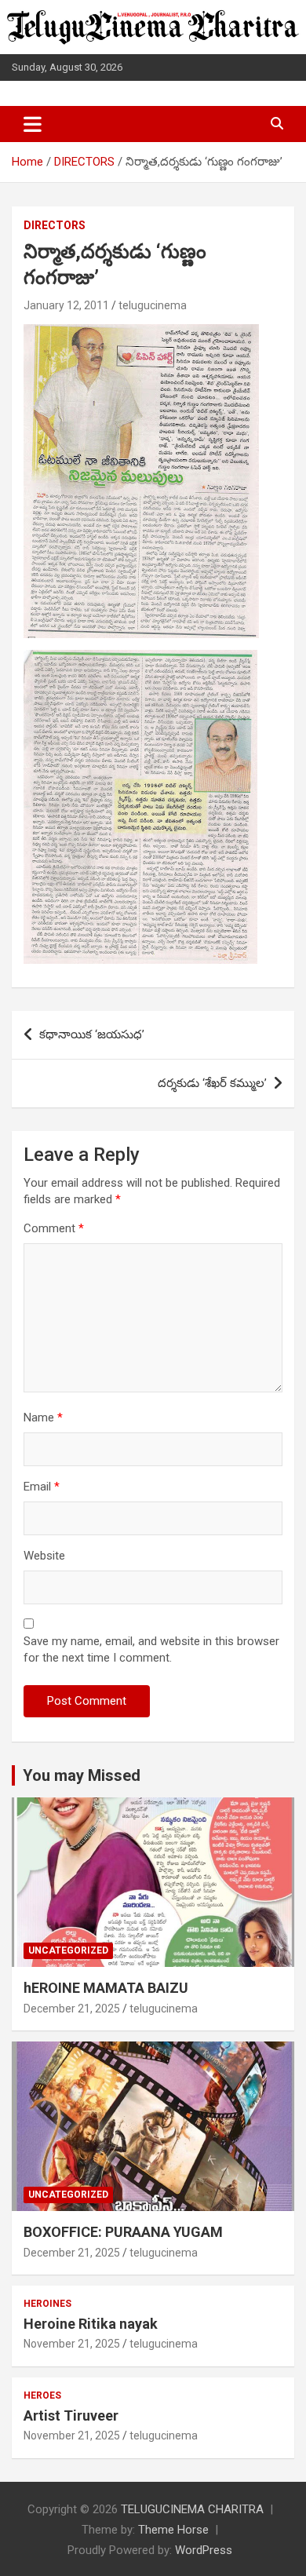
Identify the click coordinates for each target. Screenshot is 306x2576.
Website (44, 1556)
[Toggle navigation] (33, 124)
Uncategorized (68, 1950)
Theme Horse (173, 2530)
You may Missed (82, 1775)
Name (43, 1418)
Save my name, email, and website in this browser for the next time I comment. (151, 1649)
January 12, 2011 (66, 305)
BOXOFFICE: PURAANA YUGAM (123, 2232)
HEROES (42, 2395)
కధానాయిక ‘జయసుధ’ (92, 1034)
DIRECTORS (55, 225)
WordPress (204, 2550)
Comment (54, 1228)
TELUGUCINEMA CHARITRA (192, 2509)
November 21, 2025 (72, 2344)
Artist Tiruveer (71, 2415)
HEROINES (47, 2304)
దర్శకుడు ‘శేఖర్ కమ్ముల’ (212, 1083)
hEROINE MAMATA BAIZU (106, 1988)
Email (42, 1487)
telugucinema (153, 305)
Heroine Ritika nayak (91, 2324)
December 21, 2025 (72, 2009)
